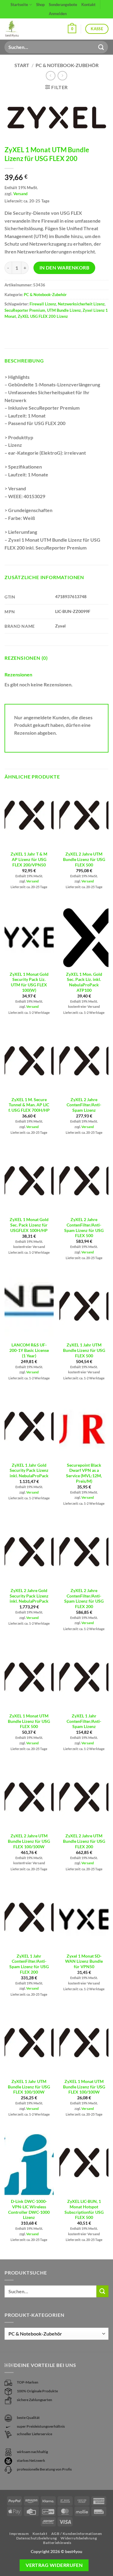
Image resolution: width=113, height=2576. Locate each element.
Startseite (19, 5)
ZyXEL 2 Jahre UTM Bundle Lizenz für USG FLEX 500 (84, 859)
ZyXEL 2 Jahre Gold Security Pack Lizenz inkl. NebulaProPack (29, 1596)
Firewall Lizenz (43, 304)
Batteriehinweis (57, 2543)
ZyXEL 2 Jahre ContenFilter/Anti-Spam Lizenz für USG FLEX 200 (84, 1599)
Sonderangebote (63, 5)
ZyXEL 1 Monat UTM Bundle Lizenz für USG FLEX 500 (29, 1721)
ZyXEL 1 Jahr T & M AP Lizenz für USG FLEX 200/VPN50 (29, 859)
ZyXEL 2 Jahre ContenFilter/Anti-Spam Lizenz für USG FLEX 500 (84, 1228)
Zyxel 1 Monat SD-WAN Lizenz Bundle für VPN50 (84, 1961)
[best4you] (17, 29)
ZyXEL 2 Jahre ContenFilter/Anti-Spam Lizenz (84, 1105)
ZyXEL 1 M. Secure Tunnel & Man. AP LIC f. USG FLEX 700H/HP (29, 1105)
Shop (40, 5)
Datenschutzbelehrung (37, 2538)
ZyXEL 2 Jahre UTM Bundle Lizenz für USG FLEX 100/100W (29, 1841)
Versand (20, 194)
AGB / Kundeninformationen (77, 2534)
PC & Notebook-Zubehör (67, 65)
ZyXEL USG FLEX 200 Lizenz (43, 316)
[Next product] (50, 76)
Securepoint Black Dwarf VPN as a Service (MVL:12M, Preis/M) (84, 1473)
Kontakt (88, 5)
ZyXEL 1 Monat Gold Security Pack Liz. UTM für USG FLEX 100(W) (29, 982)
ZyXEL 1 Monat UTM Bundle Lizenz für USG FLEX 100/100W (84, 2087)
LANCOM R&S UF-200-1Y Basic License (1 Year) (29, 1350)
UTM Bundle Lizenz (64, 310)
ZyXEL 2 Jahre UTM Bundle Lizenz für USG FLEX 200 (84, 1841)
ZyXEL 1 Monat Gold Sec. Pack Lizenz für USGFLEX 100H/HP (29, 1225)
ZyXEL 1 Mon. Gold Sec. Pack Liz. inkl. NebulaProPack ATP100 (84, 982)
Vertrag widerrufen (54, 2565)
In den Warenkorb (64, 268)
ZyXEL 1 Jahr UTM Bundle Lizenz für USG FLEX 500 (84, 1350)
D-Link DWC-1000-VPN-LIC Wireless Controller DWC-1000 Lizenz (29, 2209)
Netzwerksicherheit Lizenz (81, 304)
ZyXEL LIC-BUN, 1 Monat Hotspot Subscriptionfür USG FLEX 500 (84, 2209)
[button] (72, 29)
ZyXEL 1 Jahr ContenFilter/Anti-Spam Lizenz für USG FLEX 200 (29, 1964)
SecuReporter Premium (25, 310)
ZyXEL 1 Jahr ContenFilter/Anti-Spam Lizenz (84, 1721)
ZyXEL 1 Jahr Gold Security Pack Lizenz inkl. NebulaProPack (29, 1470)
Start (22, 65)
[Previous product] (62, 76)
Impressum (19, 2534)
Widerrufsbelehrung (79, 2538)
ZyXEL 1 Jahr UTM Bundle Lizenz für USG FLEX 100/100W (29, 2087)
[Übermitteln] (101, 47)
